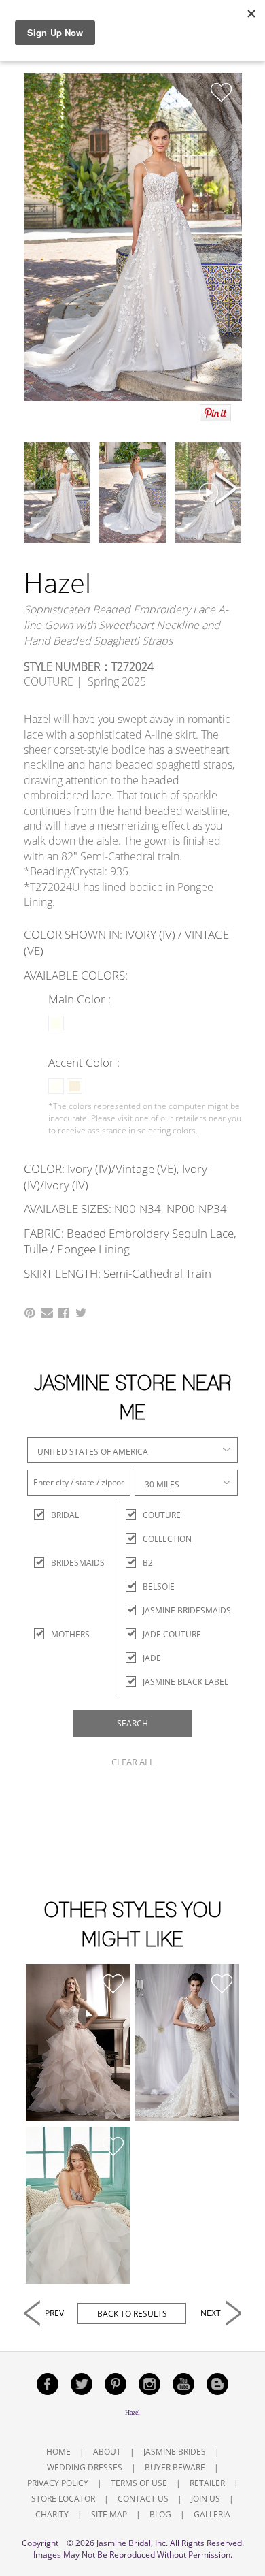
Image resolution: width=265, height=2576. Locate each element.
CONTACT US (143, 2499)
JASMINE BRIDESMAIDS (187, 1610)
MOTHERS (63, 1634)
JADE (152, 1658)
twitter (82, 2384)
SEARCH (132, 1723)
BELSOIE (159, 1587)
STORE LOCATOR (63, 2499)
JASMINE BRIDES (175, 2452)
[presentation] (39, 490)
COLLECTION (167, 1539)
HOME (58, 2452)
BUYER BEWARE (175, 2467)
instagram (149, 2384)
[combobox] (132, 1450)
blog (217, 2384)
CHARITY (52, 2514)
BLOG (160, 2514)
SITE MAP (109, 2514)
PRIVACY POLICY (58, 2483)
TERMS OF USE (139, 2483)
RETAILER (207, 2483)
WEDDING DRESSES (85, 2467)
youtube (183, 2384)
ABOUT (107, 2452)
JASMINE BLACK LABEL (185, 1682)
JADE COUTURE (172, 1634)
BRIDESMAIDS (63, 1563)
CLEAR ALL (133, 1762)
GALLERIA (212, 2514)
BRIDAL (63, 1515)
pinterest (116, 2384)
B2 (148, 1563)
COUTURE (162, 1515)
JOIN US (206, 2499)
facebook (48, 2384)
